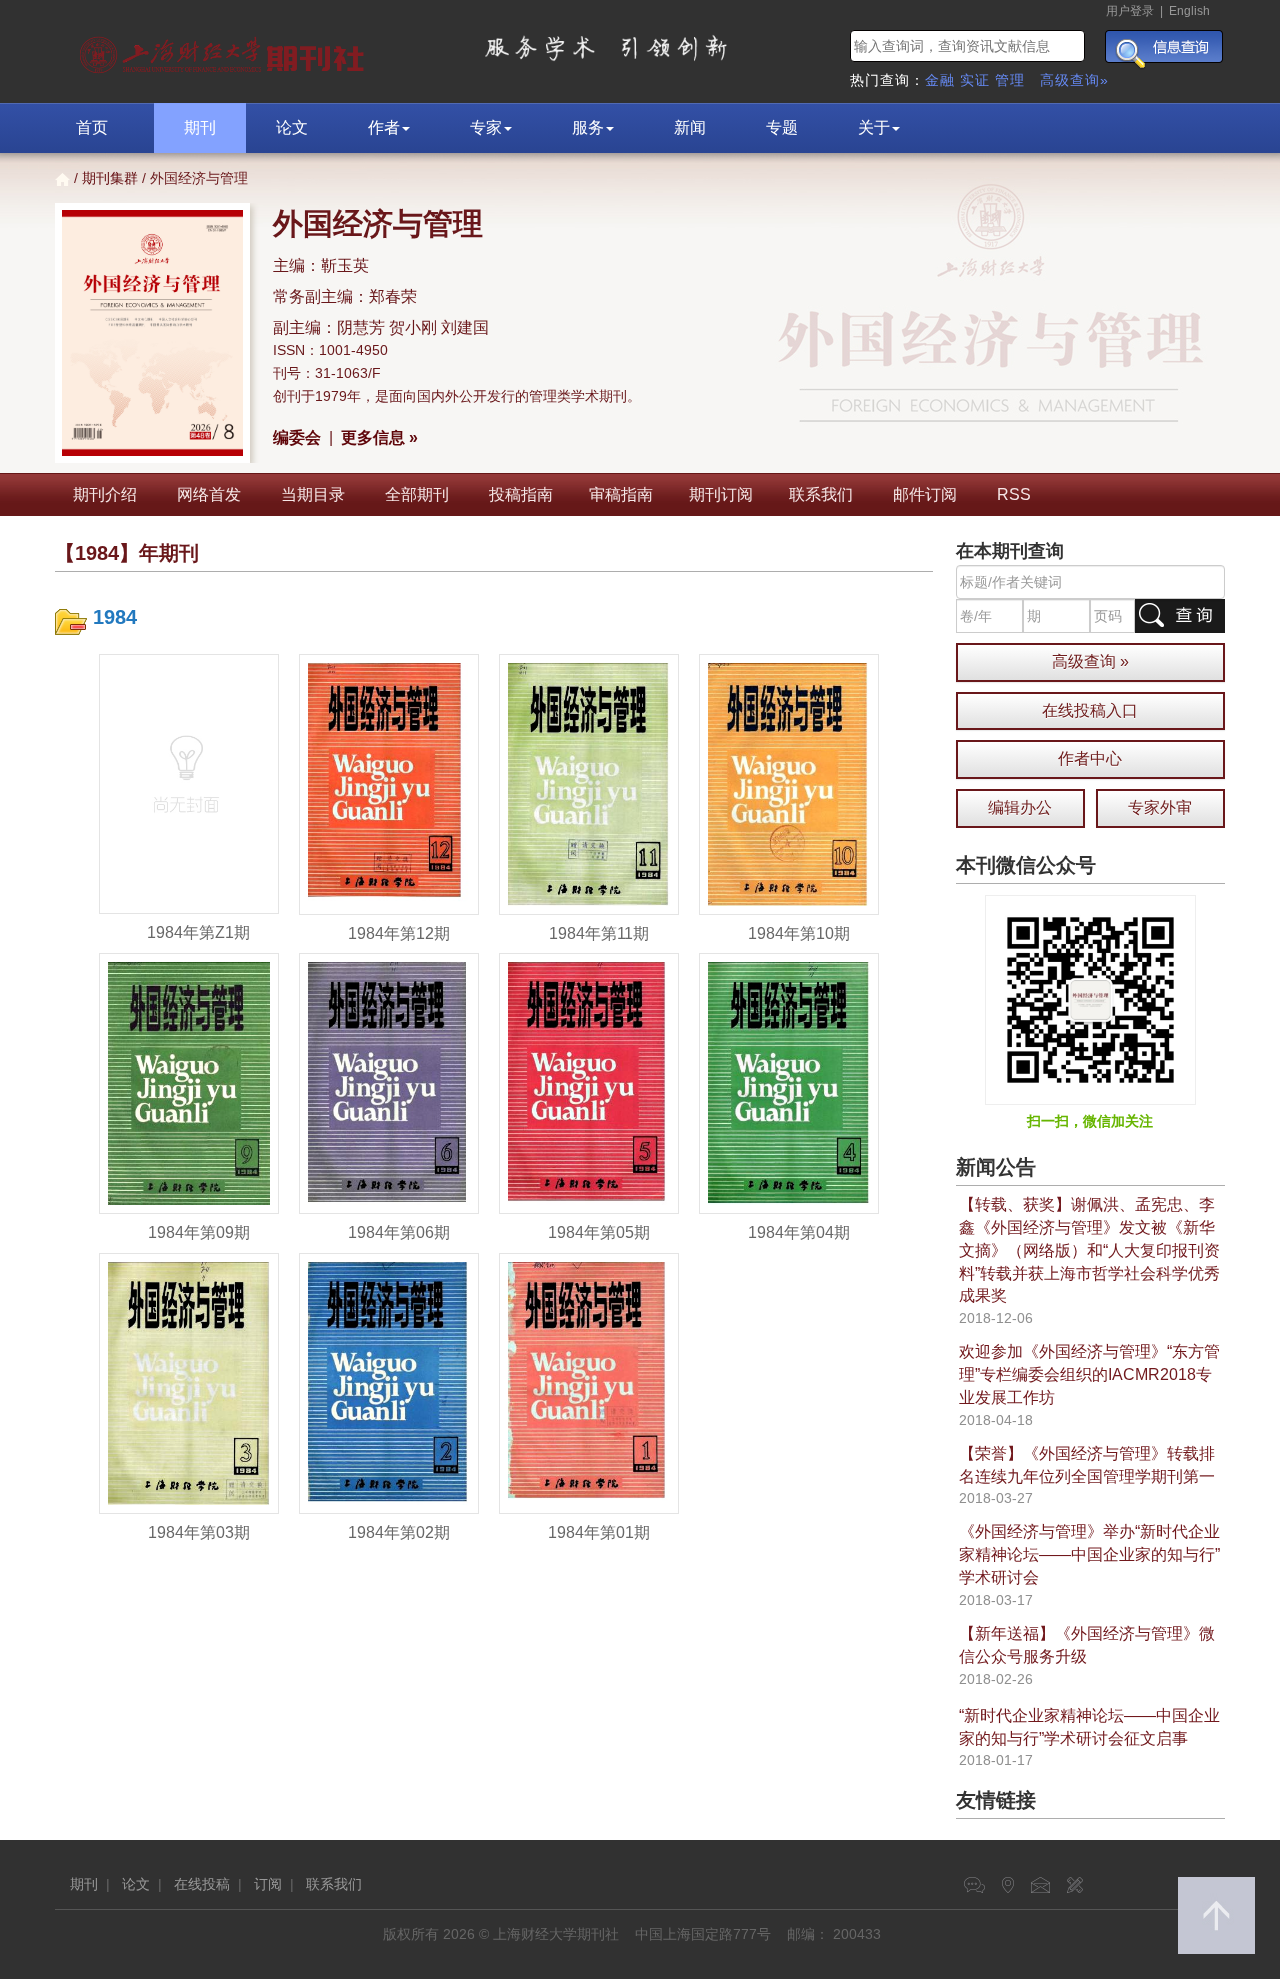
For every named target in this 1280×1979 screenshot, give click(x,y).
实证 (975, 80)
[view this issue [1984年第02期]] (389, 1382)
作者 (384, 127)
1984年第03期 (199, 1532)
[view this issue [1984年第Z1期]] (189, 783)
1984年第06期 (399, 1232)
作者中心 (1090, 758)
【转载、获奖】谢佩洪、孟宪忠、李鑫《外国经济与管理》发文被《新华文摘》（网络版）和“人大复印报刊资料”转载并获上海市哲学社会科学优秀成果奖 (1089, 1250)
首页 (92, 127)
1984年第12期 (399, 933)
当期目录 (313, 494)
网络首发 (209, 494)
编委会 (297, 437)
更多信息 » (379, 437)
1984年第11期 (599, 933)
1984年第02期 (399, 1532)
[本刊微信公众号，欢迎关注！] (1090, 999)
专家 (486, 127)
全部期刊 (417, 494)
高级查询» (1074, 80)
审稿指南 (621, 494)
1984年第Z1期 (198, 932)
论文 (292, 127)
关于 (874, 127)
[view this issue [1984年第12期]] (389, 783)
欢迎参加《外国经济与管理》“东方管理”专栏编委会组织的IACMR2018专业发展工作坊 (1089, 1374)
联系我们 (821, 494)
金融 (940, 80)
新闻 (690, 127)
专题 (782, 127)
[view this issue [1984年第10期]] (789, 783)
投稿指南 (521, 494)
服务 (588, 127)
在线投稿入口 (1090, 710)
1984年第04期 (799, 1232)
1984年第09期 (199, 1232)
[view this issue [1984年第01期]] (589, 1382)
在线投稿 (202, 1884)
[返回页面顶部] (1216, 1915)
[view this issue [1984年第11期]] (589, 783)
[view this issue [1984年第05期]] (589, 1083)
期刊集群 (110, 178)
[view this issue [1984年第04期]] (789, 1083)
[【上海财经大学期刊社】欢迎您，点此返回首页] (224, 50)
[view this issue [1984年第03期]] (189, 1382)
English (1189, 11)
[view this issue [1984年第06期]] (389, 1083)
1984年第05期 (599, 1232)
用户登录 (1130, 11)
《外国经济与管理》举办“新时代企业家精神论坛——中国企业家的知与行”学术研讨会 (1089, 1554)
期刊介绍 (105, 494)
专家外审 (1160, 807)
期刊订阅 (721, 494)
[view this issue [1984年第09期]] (189, 1083)
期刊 (200, 127)
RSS (1014, 494)
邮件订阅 (925, 494)
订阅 (268, 1884)
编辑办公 (1020, 807)
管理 (1010, 80)
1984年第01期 (599, 1532)
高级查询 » (1090, 661)
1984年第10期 (799, 933)
